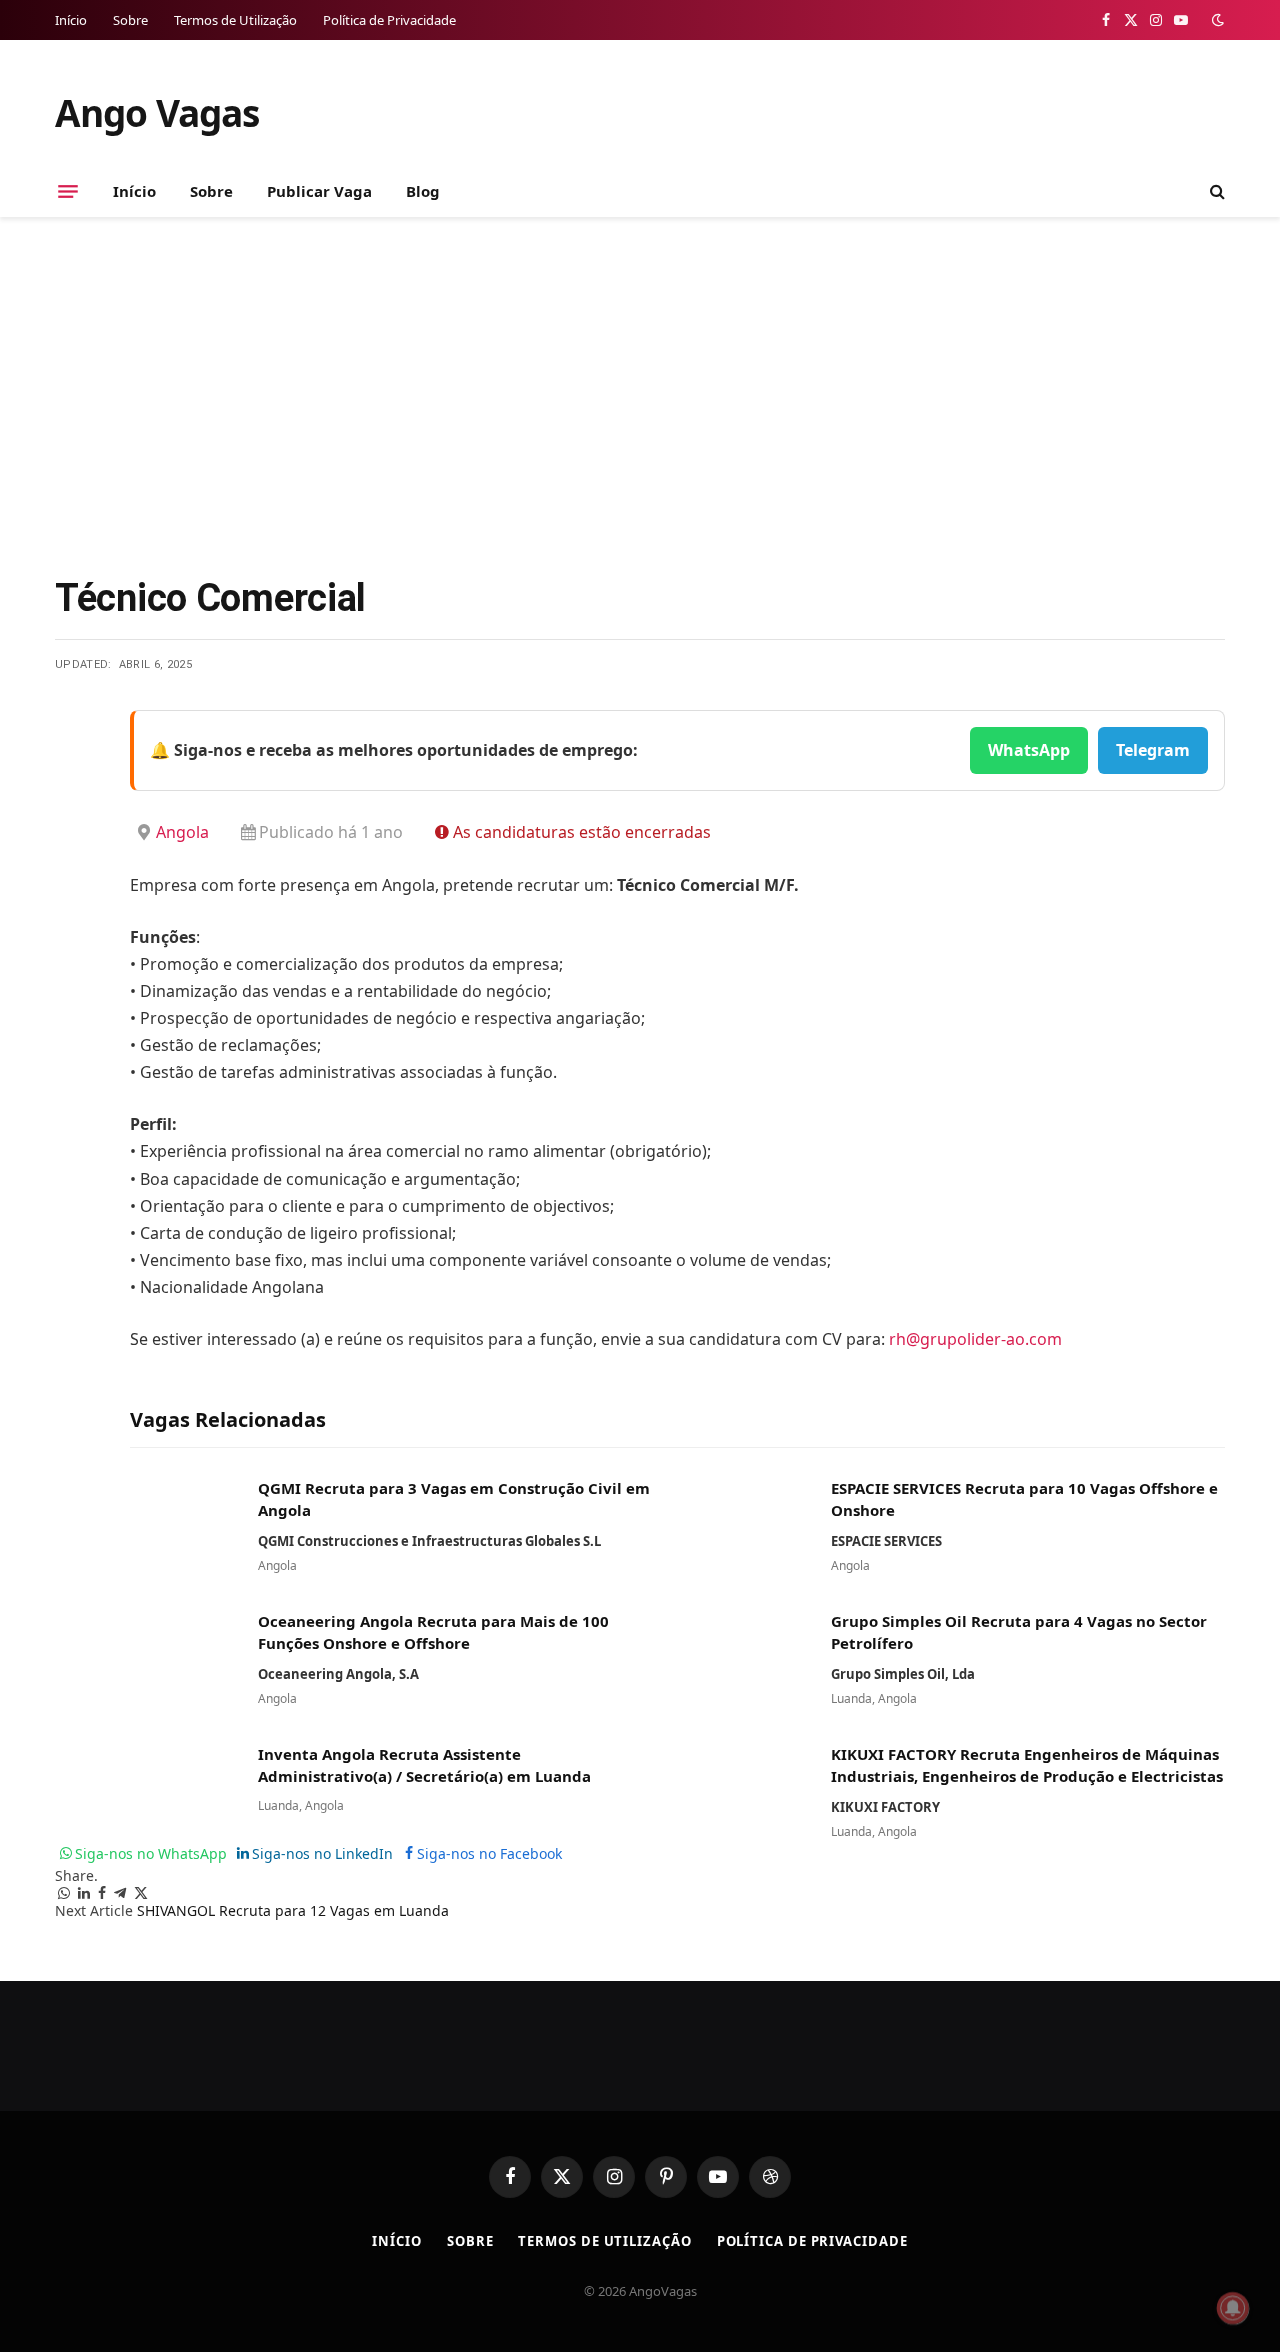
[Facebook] (75, 776)
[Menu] (68, 191)
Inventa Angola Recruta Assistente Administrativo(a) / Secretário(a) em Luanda (424, 1765)
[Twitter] (75, 827)
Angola (182, 832)
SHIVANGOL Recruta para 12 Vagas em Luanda (293, 1910)
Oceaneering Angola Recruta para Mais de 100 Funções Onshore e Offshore (433, 1632)
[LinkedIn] (75, 878)
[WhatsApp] (75, 980)
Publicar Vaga (319, 191)
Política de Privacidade (389, 20)
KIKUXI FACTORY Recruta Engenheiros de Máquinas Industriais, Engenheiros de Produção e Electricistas (1027, 1765)
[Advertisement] (640, 392)
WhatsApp (1029, 750)
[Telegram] (75, 929)
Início (71, 20)
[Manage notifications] (1233, 2308)
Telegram (1153, 750)
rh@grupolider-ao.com (975, 1339)
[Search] (1215, 191)
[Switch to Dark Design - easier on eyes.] (1216, 20)
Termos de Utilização (235, 20)
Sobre (130, 20)
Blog (423, 191)
